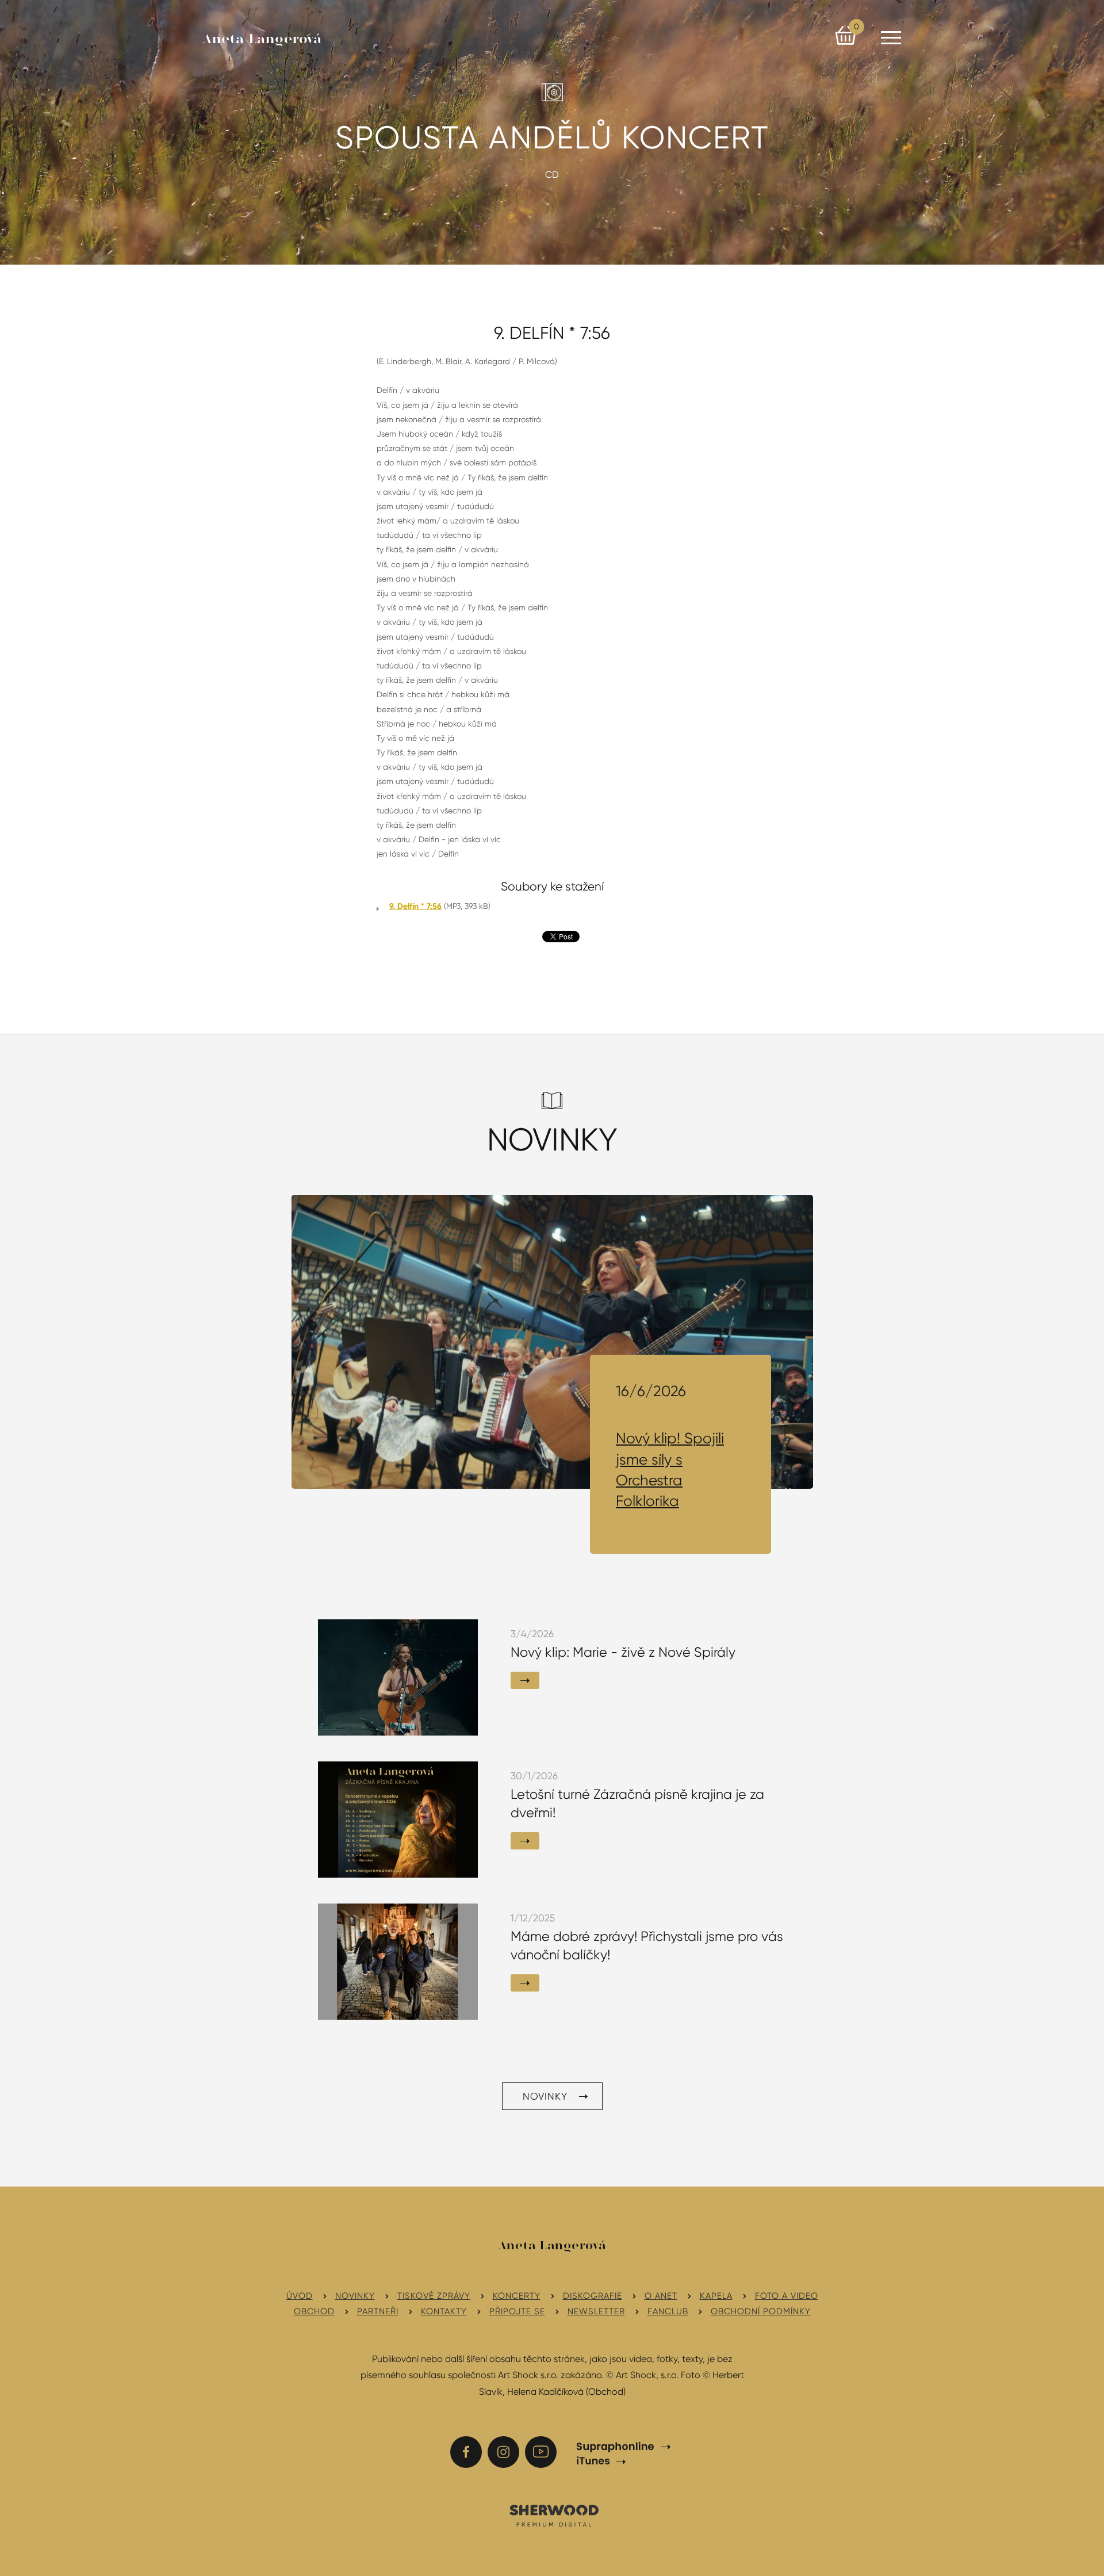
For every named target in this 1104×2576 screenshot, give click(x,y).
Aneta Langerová (262, 40)
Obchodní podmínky (761, 2311)
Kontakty (444, 2311)
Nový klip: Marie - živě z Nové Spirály (623, 1652)
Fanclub (668, 2311)
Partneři (378, 2311)
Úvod (300, 2296)
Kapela (716, 2296)
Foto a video (787, 2296)
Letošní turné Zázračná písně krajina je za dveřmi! (637, 1804)
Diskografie (593, 2296)
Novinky (545, 2096)
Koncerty (517, 2296)
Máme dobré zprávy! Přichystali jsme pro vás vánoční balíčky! (647, 1946)
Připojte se (517, 2311)
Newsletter (596, 2311)
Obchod (314, 2311)
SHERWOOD (553, 2515)
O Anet (661, 2296)
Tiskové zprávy (434, 2296)
